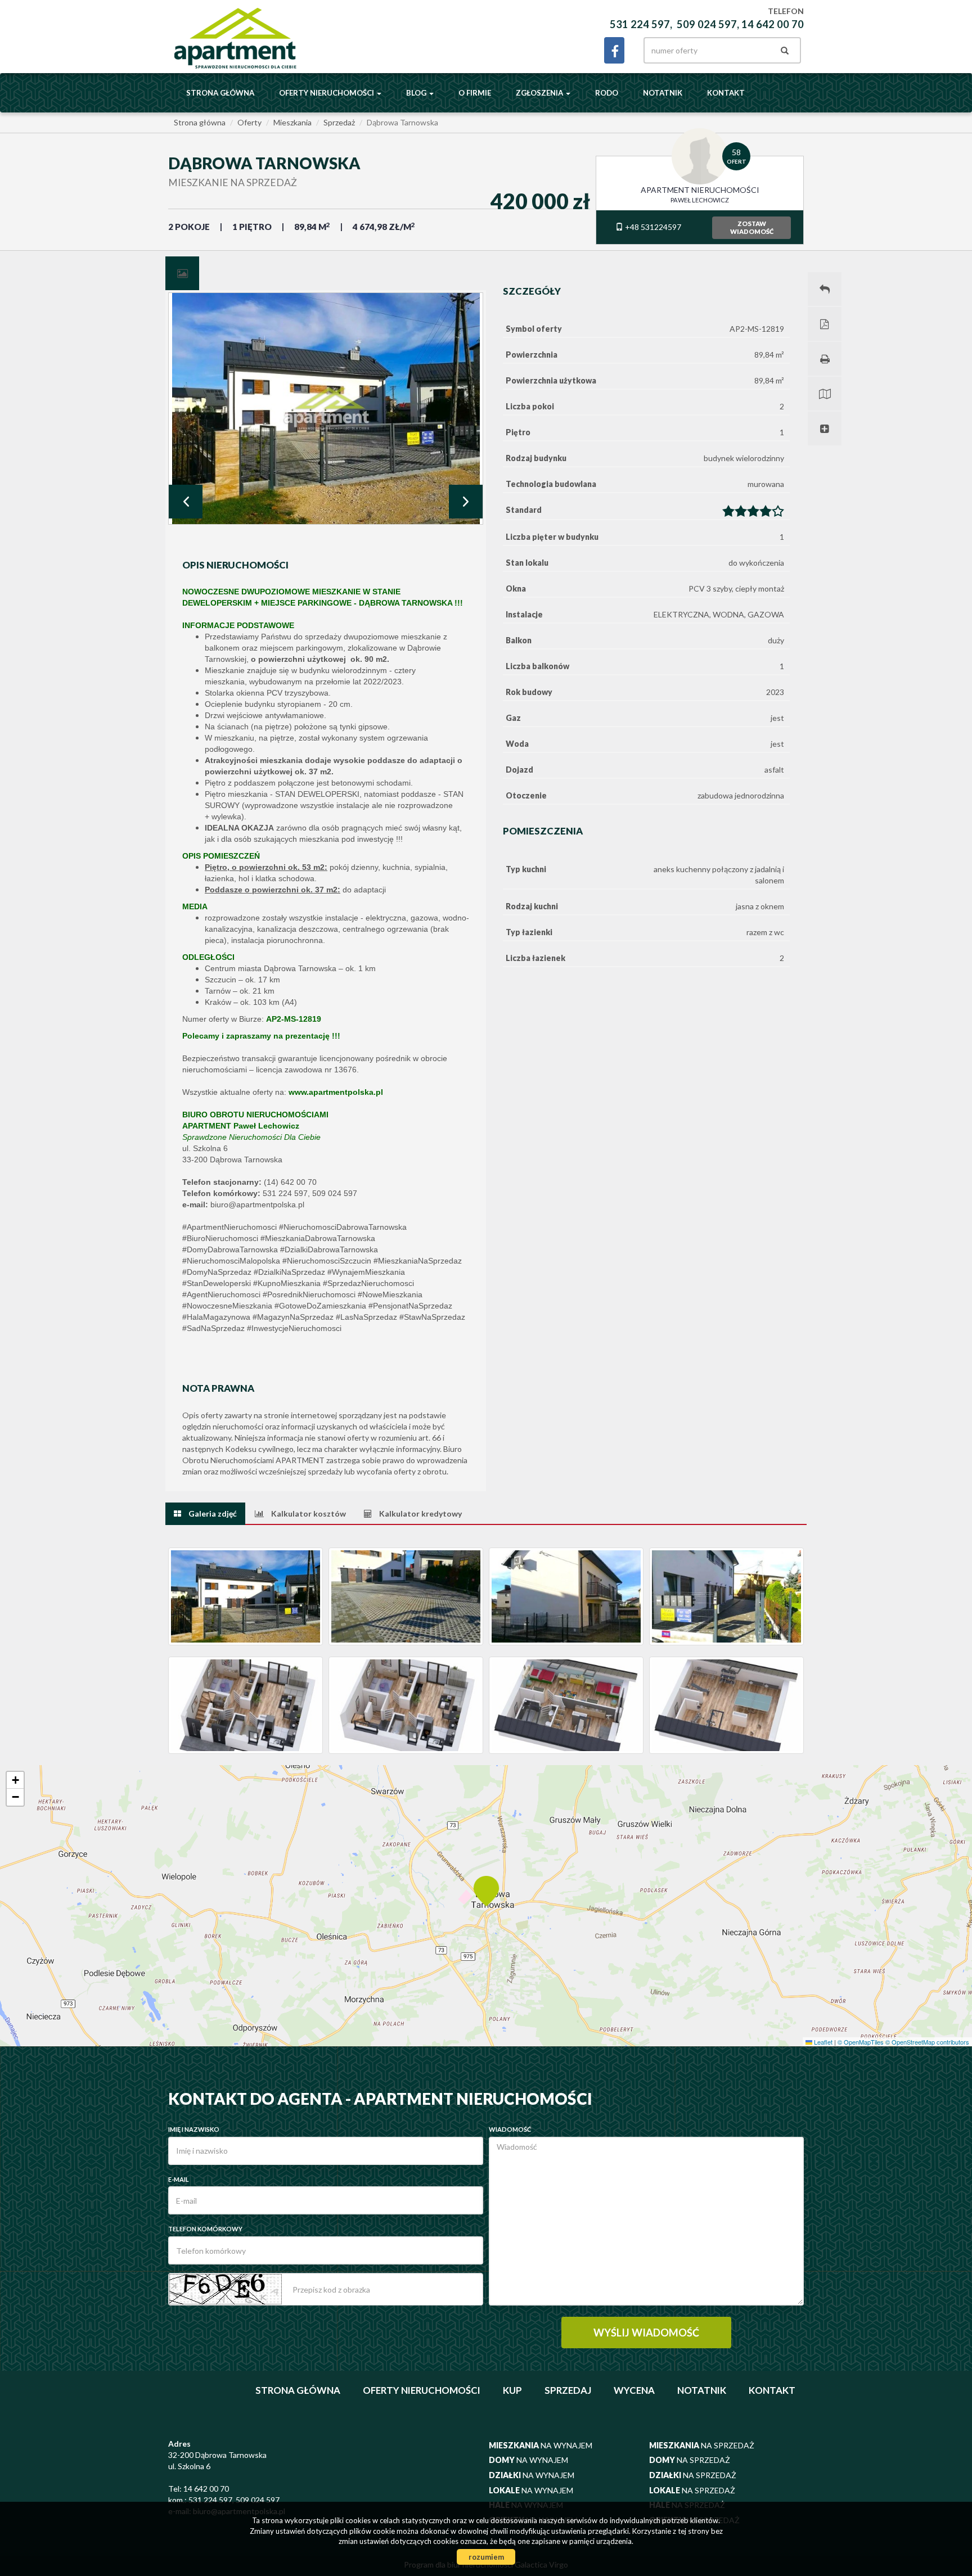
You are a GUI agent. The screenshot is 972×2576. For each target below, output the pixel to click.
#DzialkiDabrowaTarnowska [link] (329, 1249)
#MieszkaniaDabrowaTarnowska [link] (318, 1238)
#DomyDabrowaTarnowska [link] (230, 1249)
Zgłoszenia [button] (540, 93)
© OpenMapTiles (861, 2042)
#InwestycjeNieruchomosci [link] (294, 1328)
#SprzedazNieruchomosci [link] (368, 1283)
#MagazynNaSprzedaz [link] (293, 1317)
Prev (186, 502)
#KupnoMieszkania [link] (287, 1283)
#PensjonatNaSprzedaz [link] (410, 1306)
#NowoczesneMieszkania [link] (227, 1306)
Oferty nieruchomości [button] (327, 93)
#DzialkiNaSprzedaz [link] (289, 1272)
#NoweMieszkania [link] (390, 1294)
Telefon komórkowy (205, 2229)
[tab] (182, 273)
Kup (512, 2390)
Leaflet (822, 2042)
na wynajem (541, 2445)
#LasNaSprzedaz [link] (366, 1317)
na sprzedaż (702, 2445)
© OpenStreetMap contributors (927, 2042)
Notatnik (663, 93)
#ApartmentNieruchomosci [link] (229, 1227)
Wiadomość (510, 2129)
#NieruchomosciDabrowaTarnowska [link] (343, 1227)
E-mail (179, 2179)
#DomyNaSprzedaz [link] (217, 1272)
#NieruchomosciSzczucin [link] (327, 1261)
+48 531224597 (652, 227)
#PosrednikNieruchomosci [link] (309, 1294)
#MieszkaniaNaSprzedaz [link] (418, 1261)
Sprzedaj (568, 2390)
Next (466, 502)
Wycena (634, 2390)
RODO (607, 93)
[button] (486, 1890)
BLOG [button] (417, 93)
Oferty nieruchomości (422, 2390)
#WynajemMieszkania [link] (366, 1272)
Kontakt (726, 93)
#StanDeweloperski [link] (217, 1283)
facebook (614, 50)
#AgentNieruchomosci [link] (221, 1294)
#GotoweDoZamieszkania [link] (320, 1306)
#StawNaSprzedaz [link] (432, 1317)
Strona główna (220, 93)
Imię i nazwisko (194, 2129)
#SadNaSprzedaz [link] (213, 1328)
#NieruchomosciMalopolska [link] (231, 1261)
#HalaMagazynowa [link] (216, 1317)
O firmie (475, 93)
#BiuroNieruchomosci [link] (220, 1238)
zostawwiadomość (752, 227)
